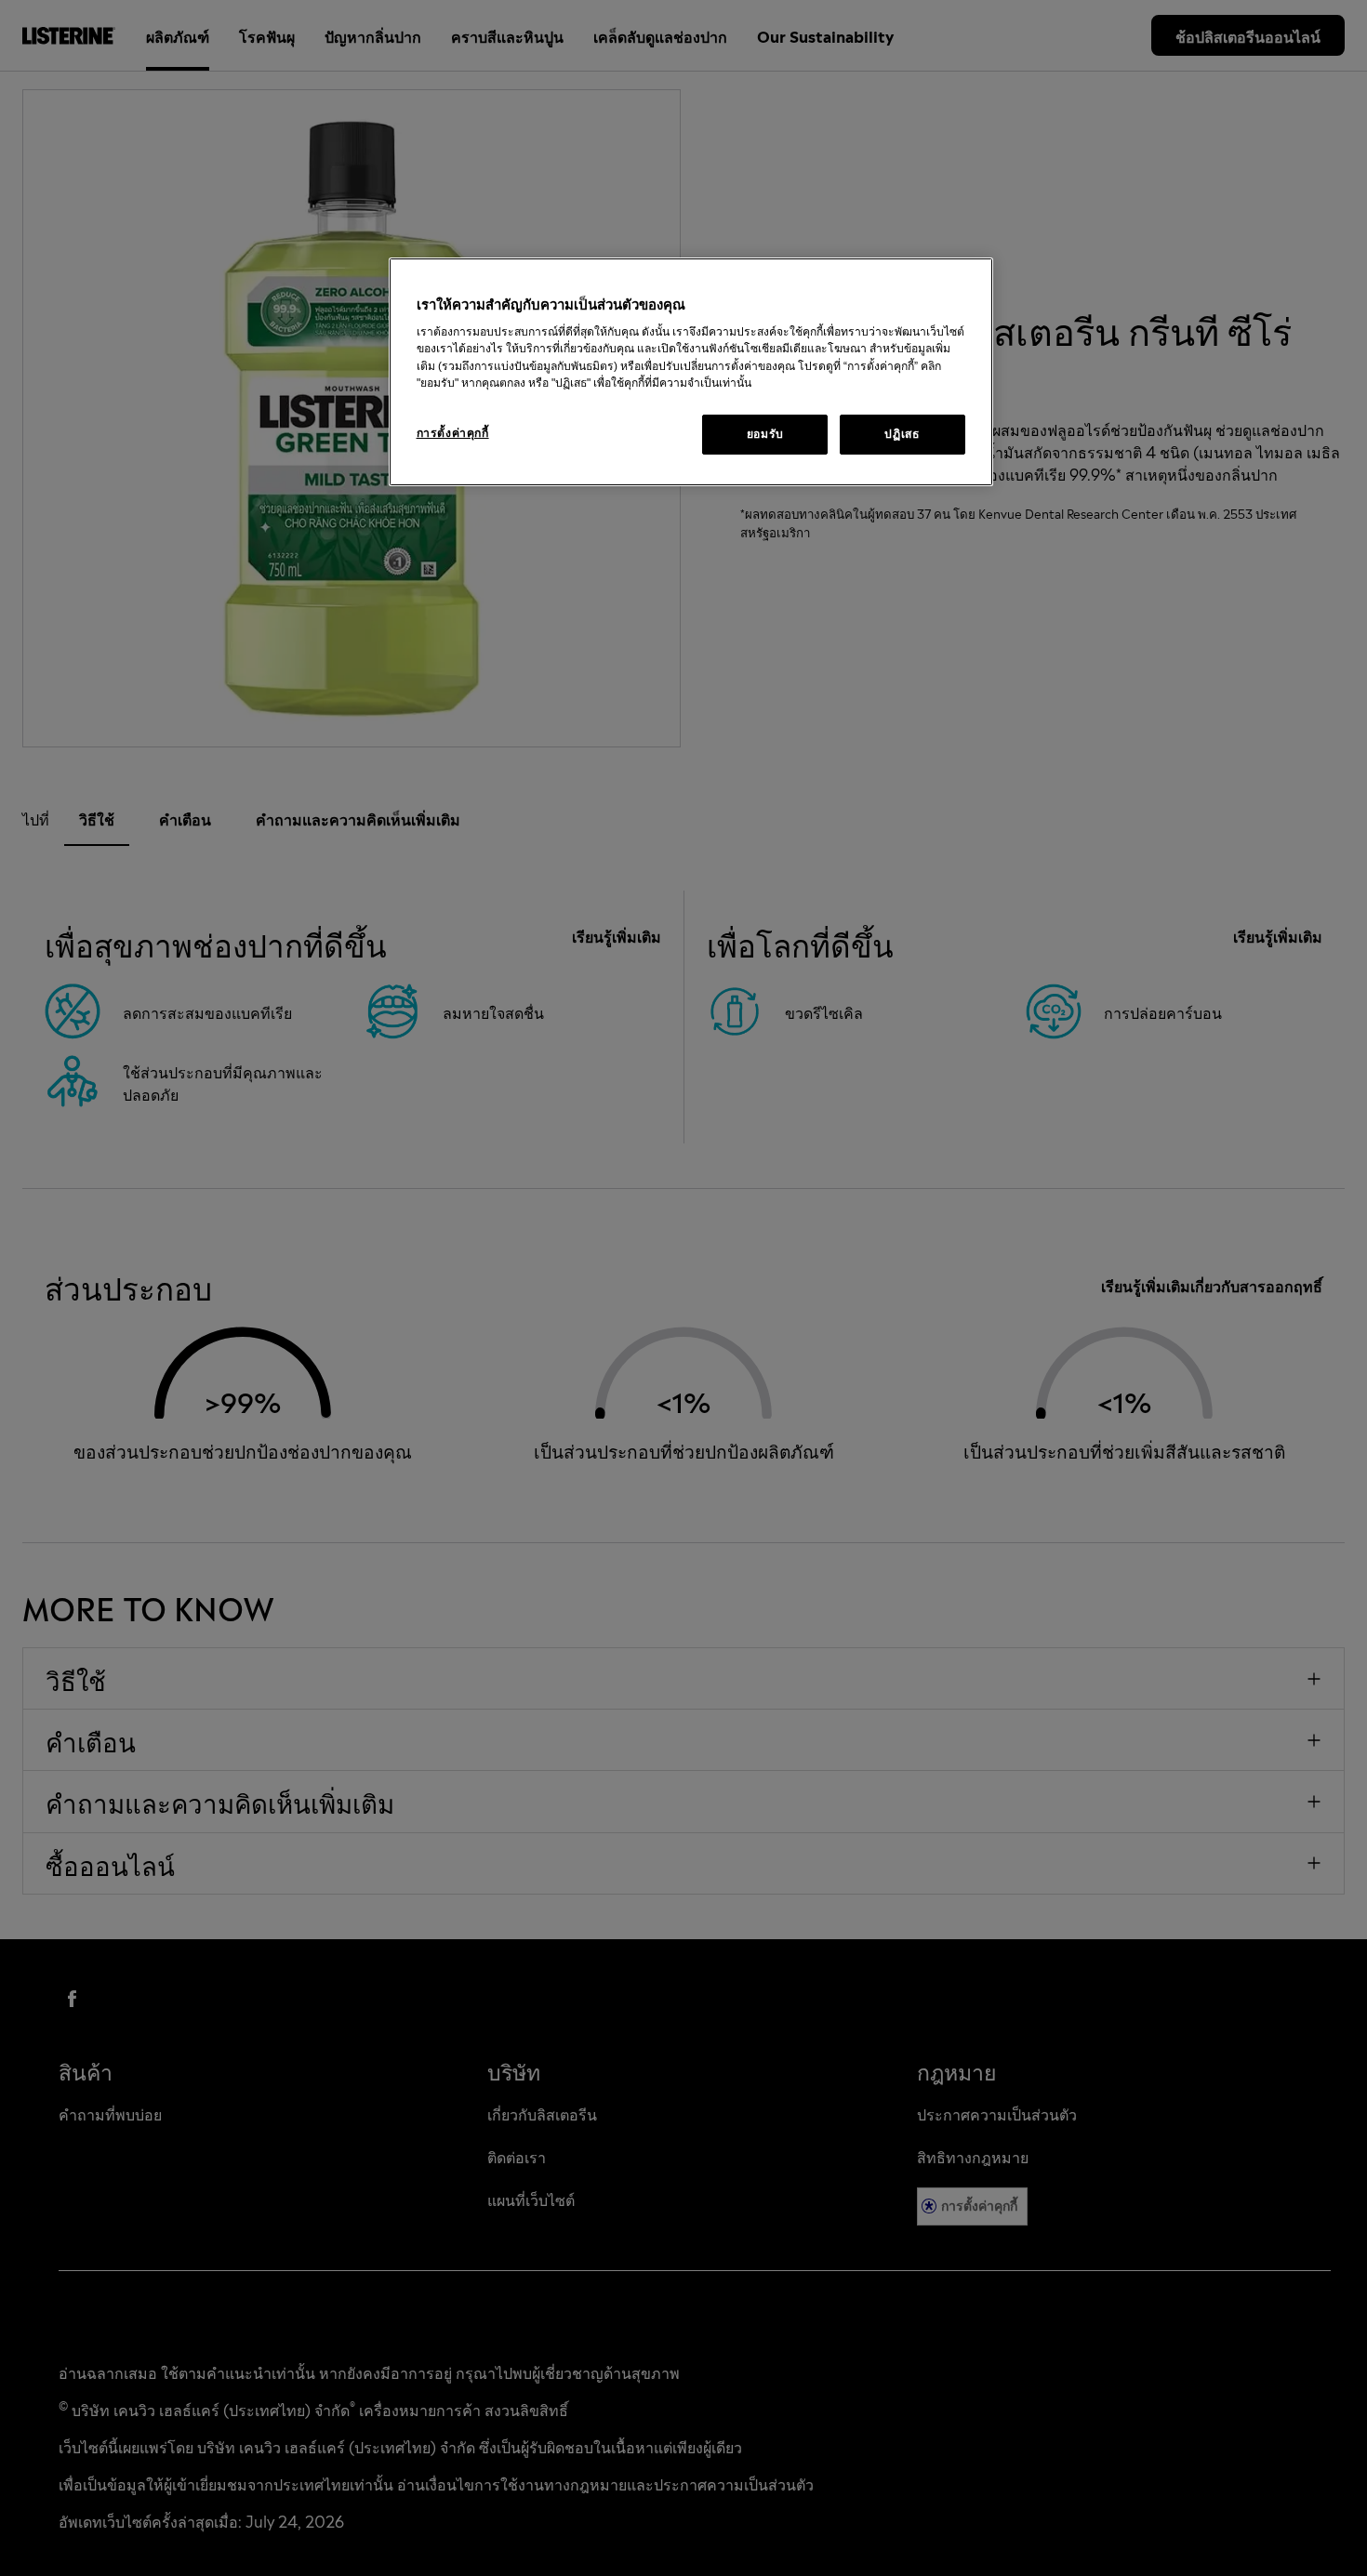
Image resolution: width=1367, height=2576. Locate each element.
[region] (691, 372)
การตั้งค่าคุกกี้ (453, 433)
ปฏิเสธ (902, 434)
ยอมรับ (765, 434)
